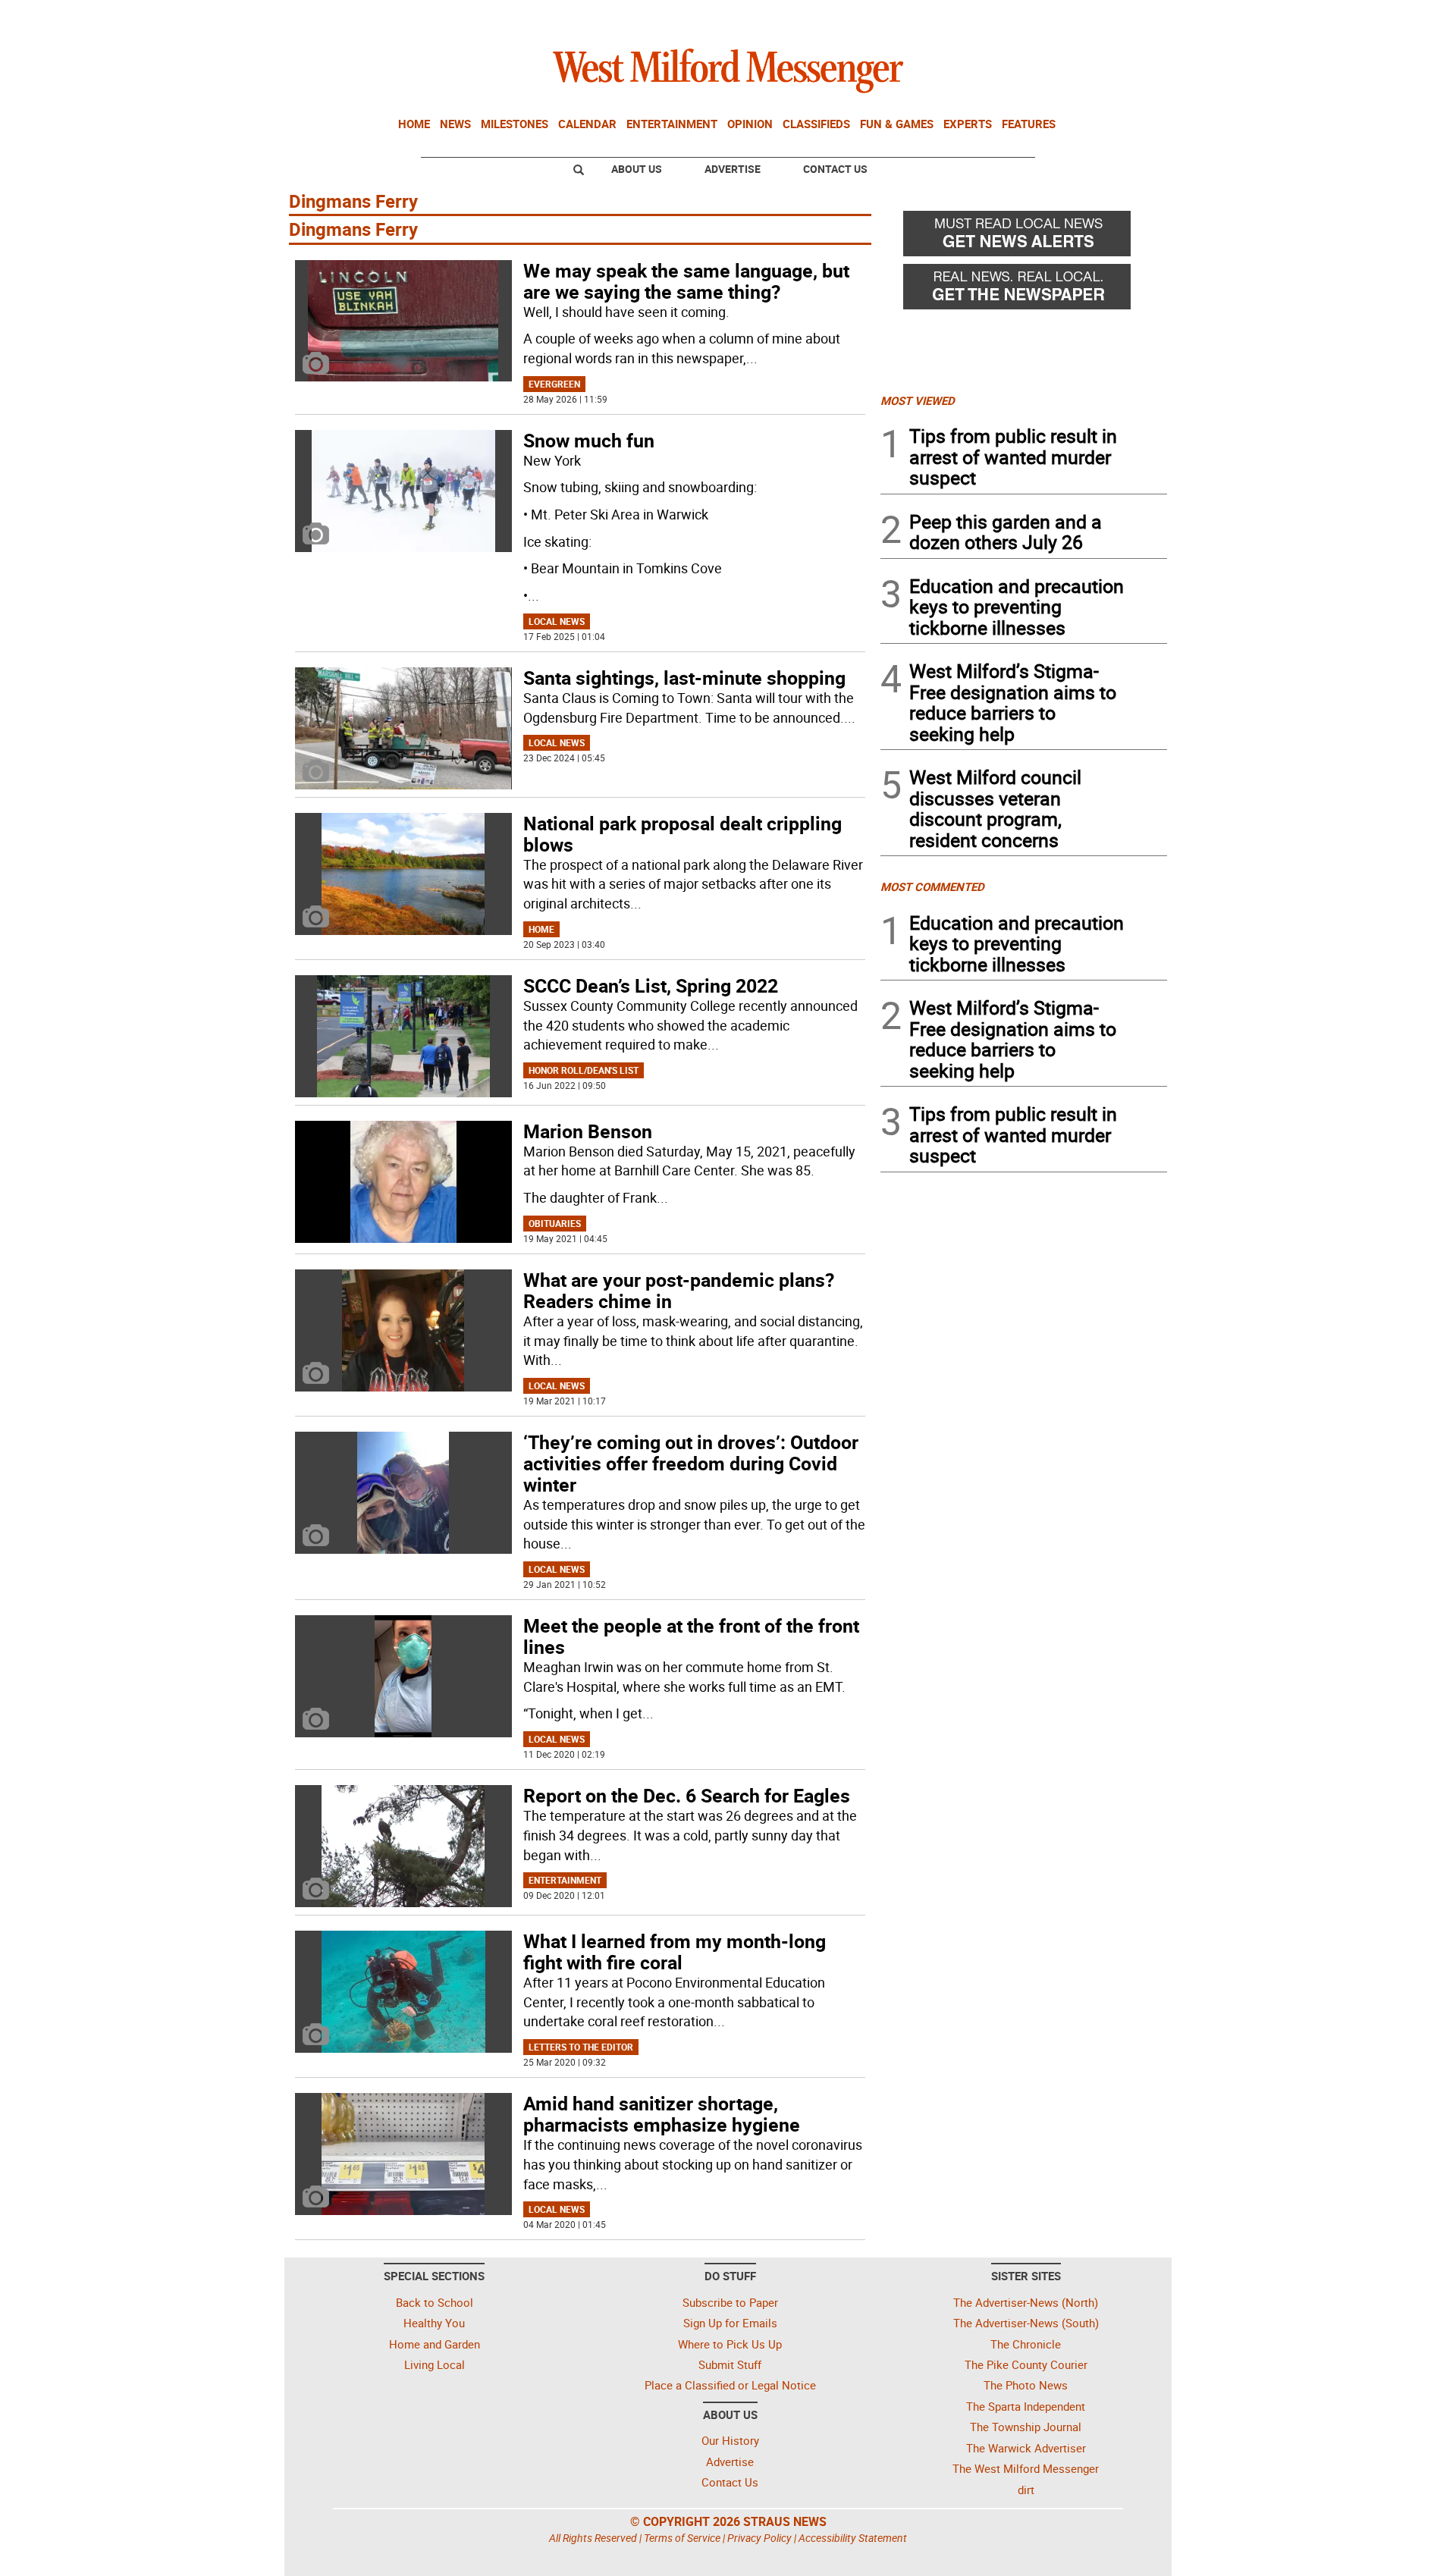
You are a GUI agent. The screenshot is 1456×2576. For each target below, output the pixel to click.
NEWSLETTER (1045, 17)
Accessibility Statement (853, 2538)
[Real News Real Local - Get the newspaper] (1024, 290)
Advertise (733, 169)
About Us (637, 169)
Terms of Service (682, 2538)
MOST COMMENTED (932, 886)
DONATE (1130, 17)
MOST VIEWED (918, 400)
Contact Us (835, 169)
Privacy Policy (759, 2538)
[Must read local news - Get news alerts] (1024, 237)
